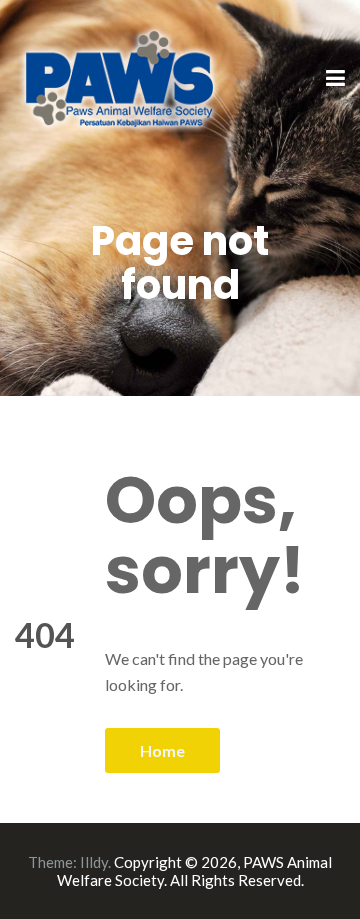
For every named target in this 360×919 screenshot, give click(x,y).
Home (162, 750)
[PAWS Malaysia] (120, 77)
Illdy (94, 862)
